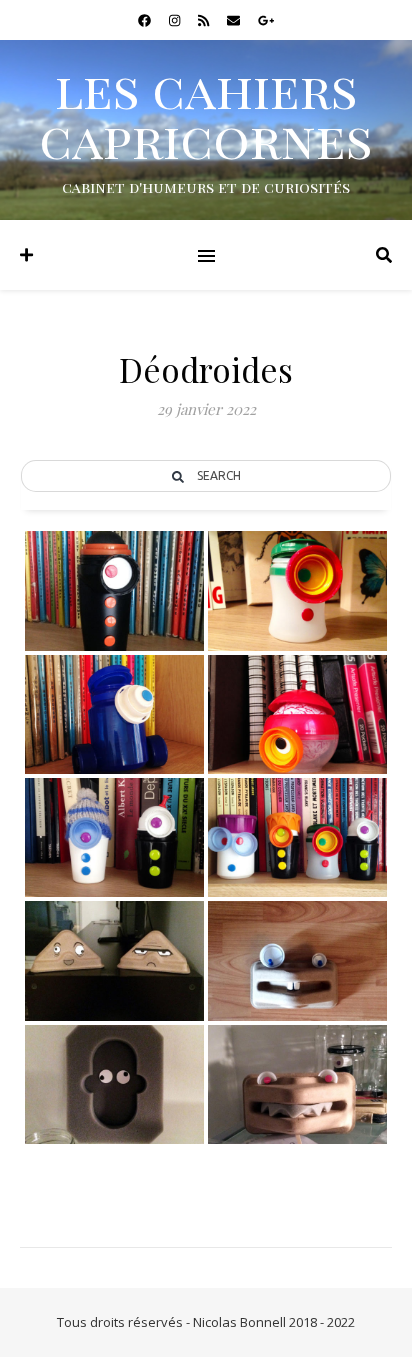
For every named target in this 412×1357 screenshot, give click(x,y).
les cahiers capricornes (206, 114)
